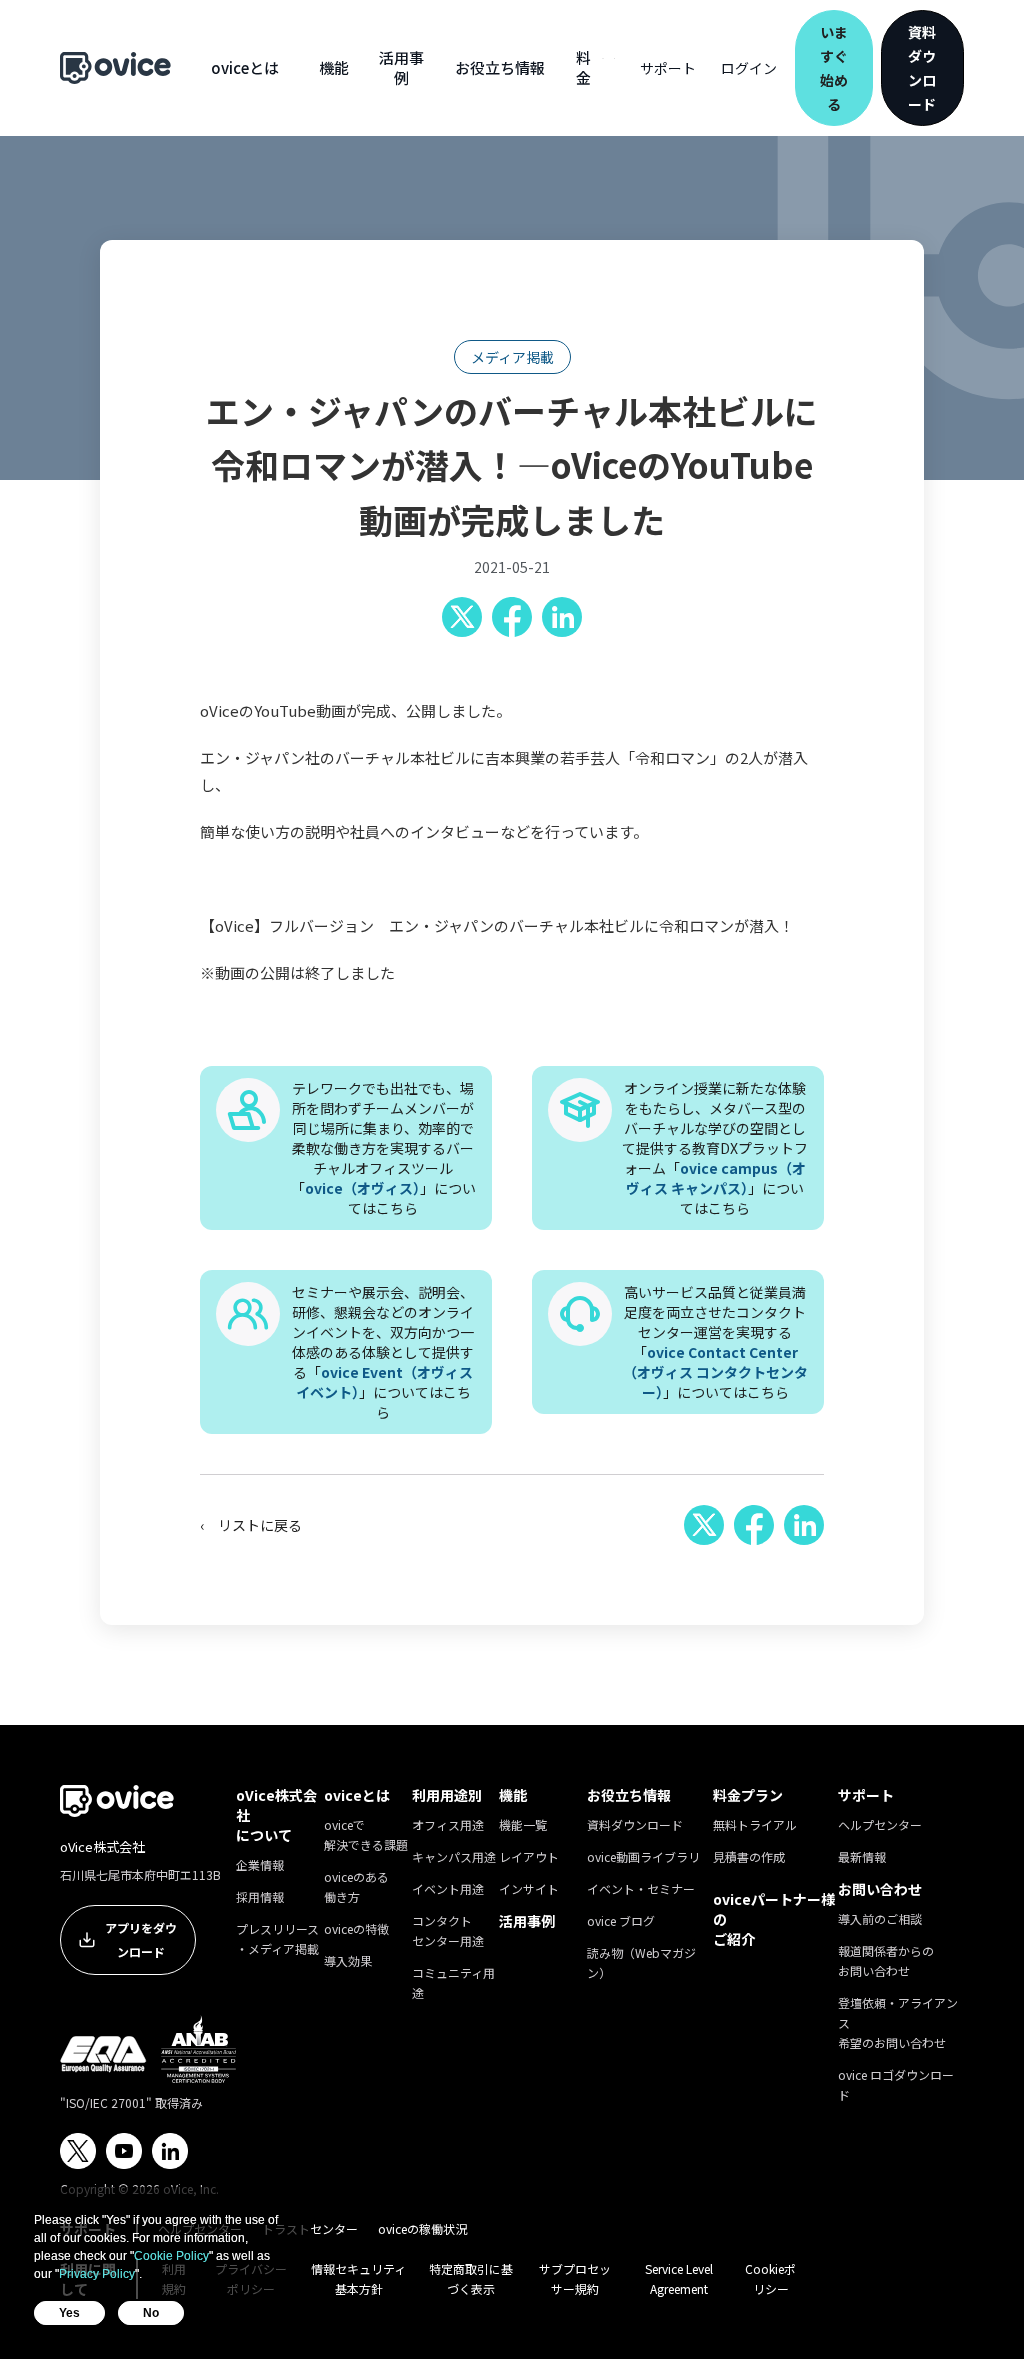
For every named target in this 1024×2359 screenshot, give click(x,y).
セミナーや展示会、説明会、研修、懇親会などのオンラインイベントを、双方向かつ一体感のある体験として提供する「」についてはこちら (383, 1352)
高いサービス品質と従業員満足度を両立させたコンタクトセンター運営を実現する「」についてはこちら (715, 1342)
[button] (245, 68)
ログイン (749, 68)
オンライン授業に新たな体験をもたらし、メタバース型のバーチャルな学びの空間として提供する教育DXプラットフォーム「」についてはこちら (715, 1148)
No (151, 2313)
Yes (69, 2313)
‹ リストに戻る (251, 1525)
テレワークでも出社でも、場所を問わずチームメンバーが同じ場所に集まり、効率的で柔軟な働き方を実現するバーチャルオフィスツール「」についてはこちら (383, 1148)
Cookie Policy (171, 2256)
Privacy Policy (97, 2274)
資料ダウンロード (922, 68)
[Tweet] (462, 617)
